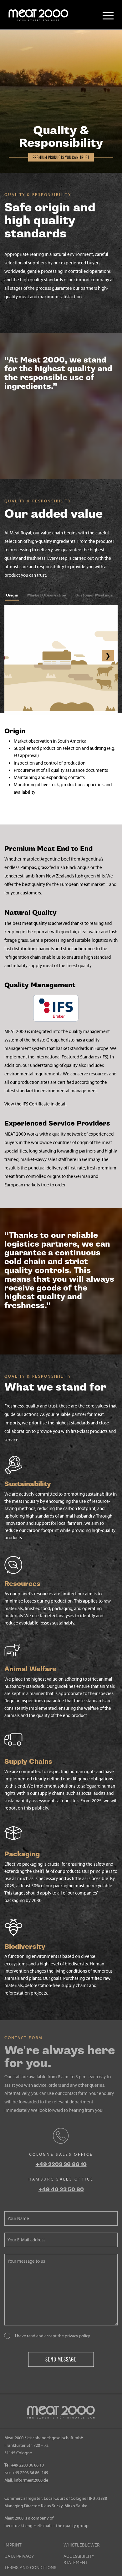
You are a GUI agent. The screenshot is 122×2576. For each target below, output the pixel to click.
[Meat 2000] (38, 15)
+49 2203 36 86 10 (61, 2164)
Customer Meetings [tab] (94, 595)
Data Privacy (19, 2557)
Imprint (13, 2545)
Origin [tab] (12, 595)
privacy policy (77, 2336)
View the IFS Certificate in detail (36, 1104)
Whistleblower (82, 2545)
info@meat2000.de (31, 2480)
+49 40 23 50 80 (61, 2189)
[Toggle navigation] (108, 16)
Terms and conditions (30, 2568)
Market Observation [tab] (47, 595)
